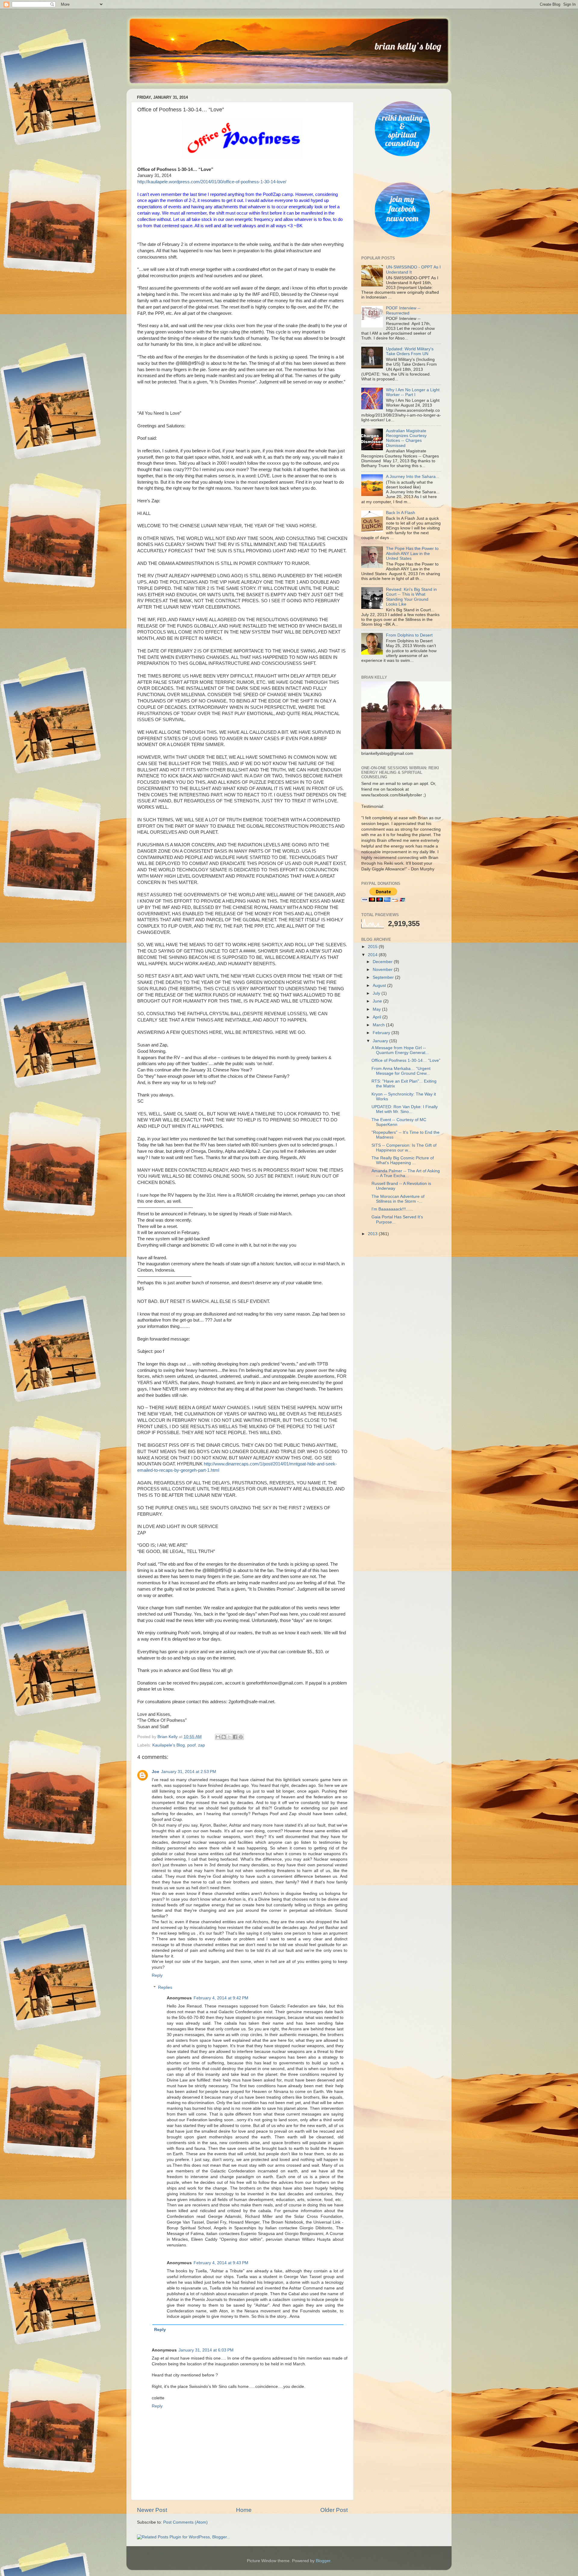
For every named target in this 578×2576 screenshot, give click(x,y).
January (381, 1041)
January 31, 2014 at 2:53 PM (189, 1772)
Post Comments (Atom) (185, 2522)
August (380, 986)
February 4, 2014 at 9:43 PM (221, 2263)
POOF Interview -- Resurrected (403, 310)
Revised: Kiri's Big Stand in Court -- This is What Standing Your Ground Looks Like (411, 597)
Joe (155, 1772)
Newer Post (152, 2510)
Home (244, 2510)
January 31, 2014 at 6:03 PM (206, 2350)
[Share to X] (229, 1737)
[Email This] (218, 1737)
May (377, 1009)
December (383, 962)
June (378, 1001)
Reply (157, 1975)
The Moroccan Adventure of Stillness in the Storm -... (398, 1199)
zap (202, 1745)
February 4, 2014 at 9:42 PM (221, 1998)
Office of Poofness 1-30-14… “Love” (406, 1060)
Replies (165, 1987)
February (382, 1033)
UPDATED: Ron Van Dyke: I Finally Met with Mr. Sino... (405, 1109)
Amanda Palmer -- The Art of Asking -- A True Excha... (406, 1173)
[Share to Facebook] (235, 1737)
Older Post (334, 2510)
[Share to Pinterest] (241, 1737)
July (377, 993)
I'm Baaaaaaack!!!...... (392, 1209)
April (378, 1017)
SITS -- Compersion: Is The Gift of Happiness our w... (404, 1148)
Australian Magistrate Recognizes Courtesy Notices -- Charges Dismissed (406, 438)
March (379, 1025)
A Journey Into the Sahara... (413, 477)
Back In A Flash (401, 513)
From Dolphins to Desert (409, 635)
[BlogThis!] (224, 1737)
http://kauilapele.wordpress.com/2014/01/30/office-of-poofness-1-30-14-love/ (212, 182)
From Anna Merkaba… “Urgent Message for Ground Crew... (401, 1071)
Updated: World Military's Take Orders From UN (410, 351)
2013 (373, 1234)
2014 (373, 955)
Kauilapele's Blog (169, 1745)
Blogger (323, 2561)
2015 (373, 947)
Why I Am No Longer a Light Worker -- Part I (413, 392)
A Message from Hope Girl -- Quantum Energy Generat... (400, 1050)
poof (191, 1745)
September (384, 977)
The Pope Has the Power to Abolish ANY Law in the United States (412, 553)
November (383, 970)
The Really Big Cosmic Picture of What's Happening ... (403, 1160)
